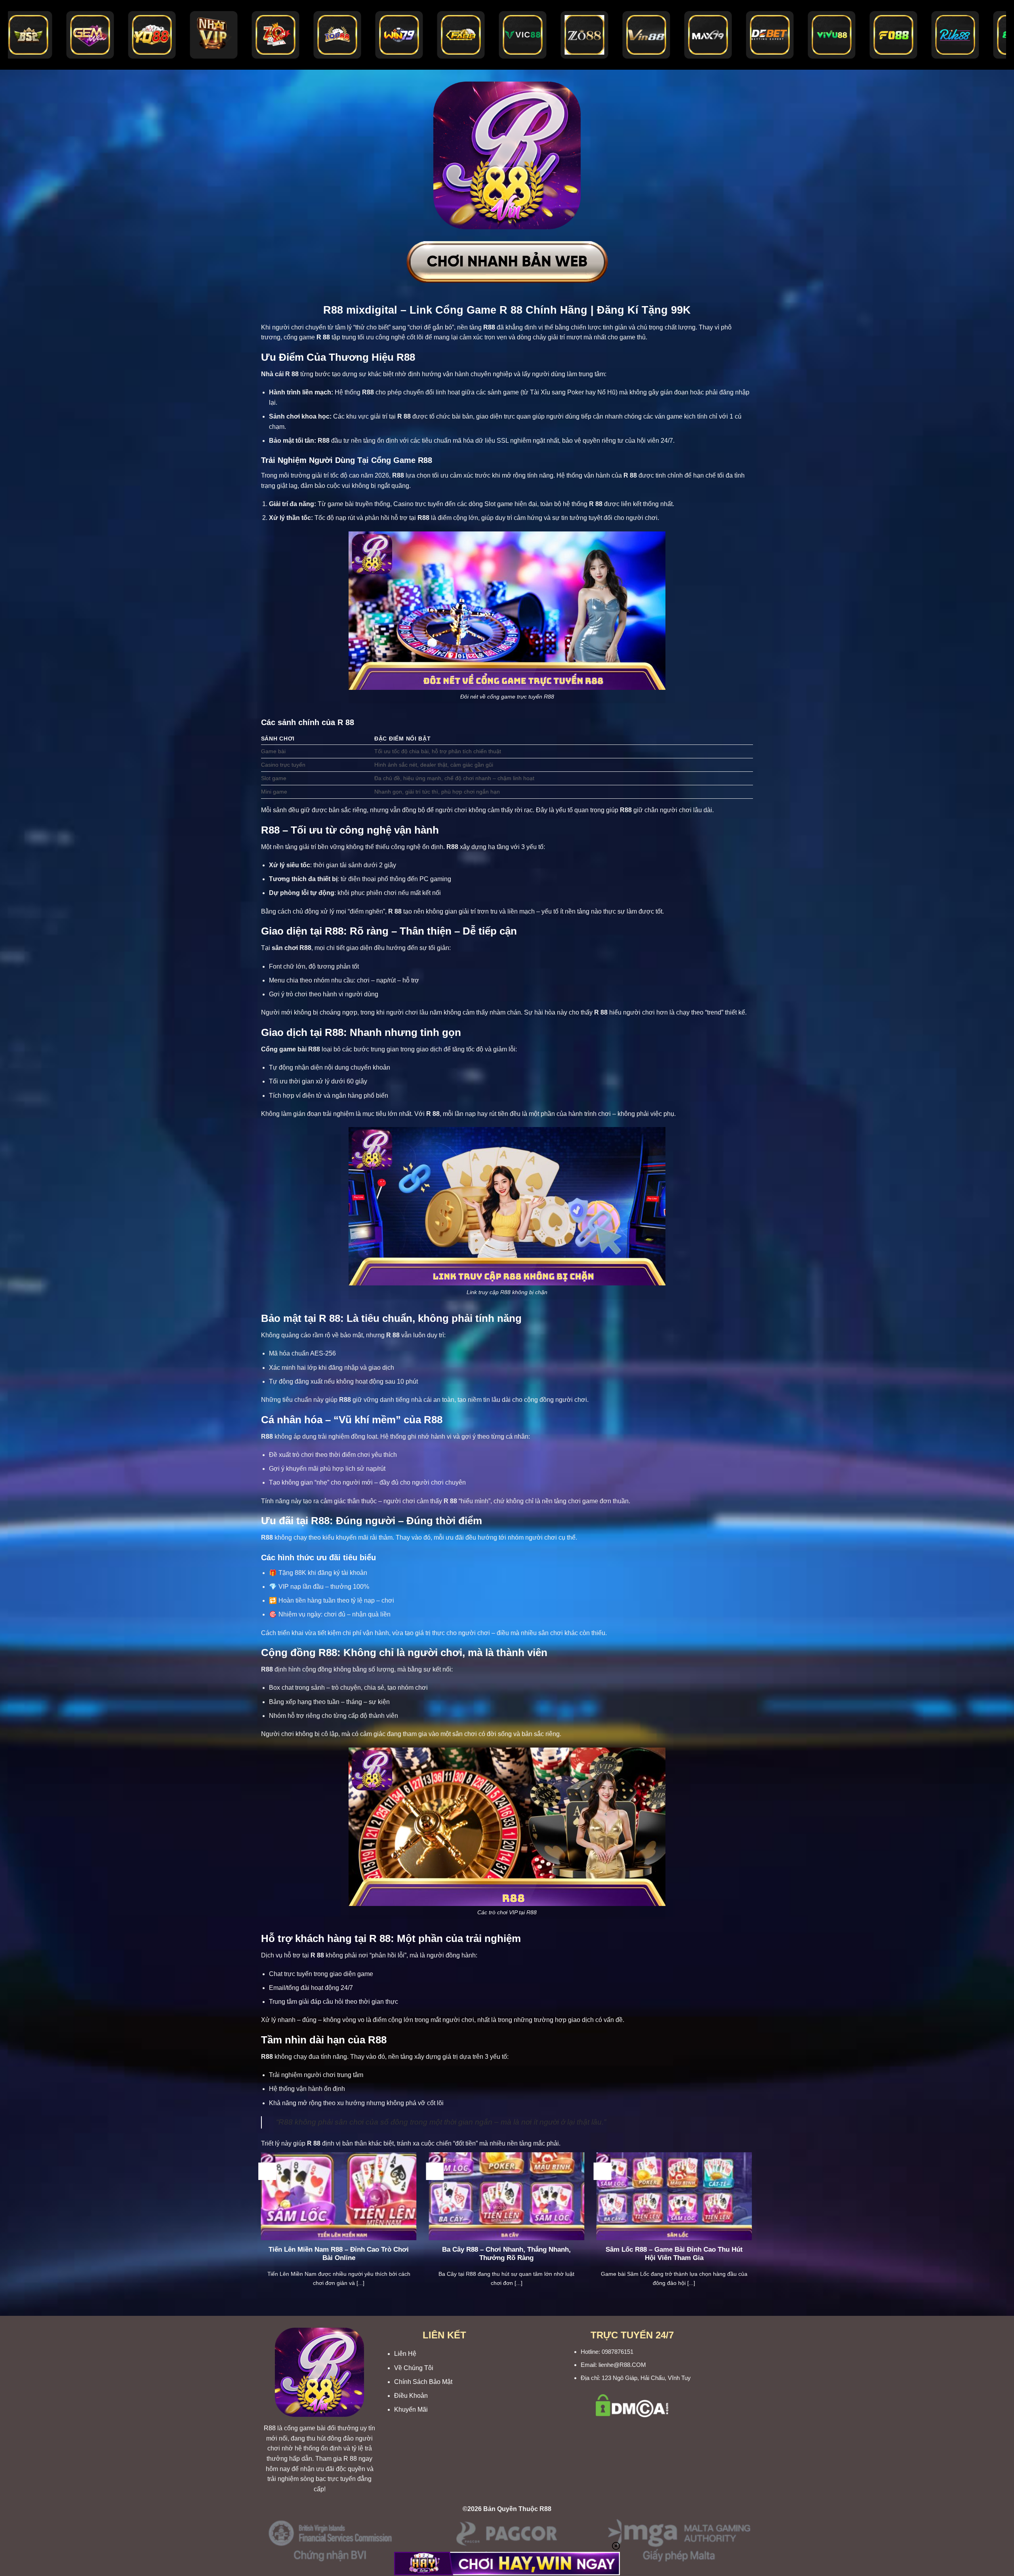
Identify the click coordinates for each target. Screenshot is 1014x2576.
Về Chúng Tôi (414, 2368)
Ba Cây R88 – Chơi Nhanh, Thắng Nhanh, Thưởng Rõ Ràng (506, 2254)
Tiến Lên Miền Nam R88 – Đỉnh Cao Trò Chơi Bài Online (339, 2254)
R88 (270, 2428)
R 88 (350, 2459)
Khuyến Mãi (411, 2409)
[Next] (754, 2229)
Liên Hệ (405, 2354)
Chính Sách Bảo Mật (423, 2382)
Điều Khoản (411, 2396)
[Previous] (259, 2229)
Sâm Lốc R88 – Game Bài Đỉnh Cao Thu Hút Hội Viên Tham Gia (674, 2254)
